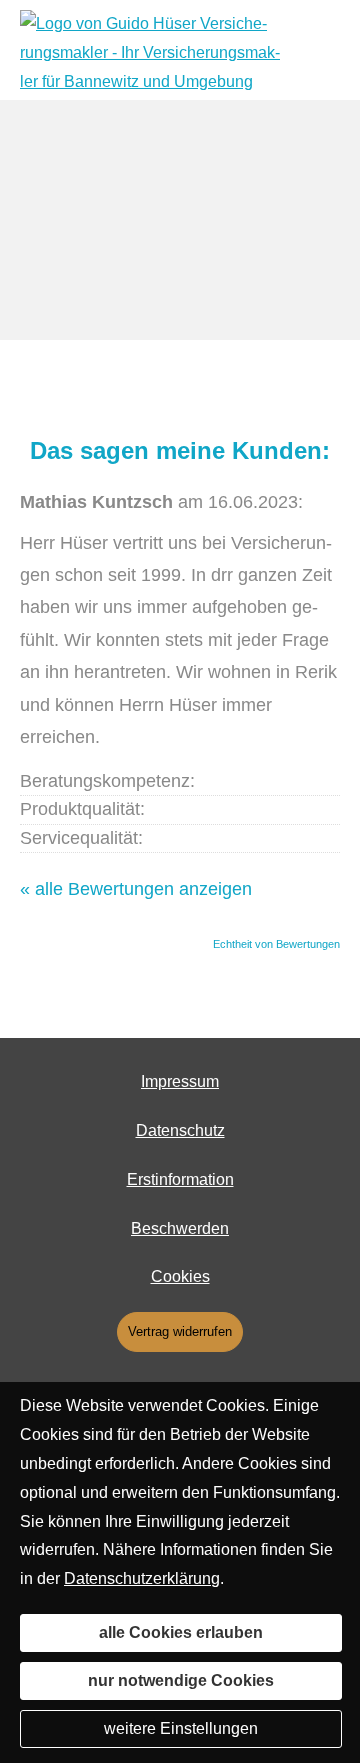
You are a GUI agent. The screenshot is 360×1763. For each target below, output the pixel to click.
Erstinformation (180, 1179)
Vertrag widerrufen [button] (180, 1331)
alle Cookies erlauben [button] (181, 1632)
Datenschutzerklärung (142, 1578)
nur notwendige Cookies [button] (181, 1680)
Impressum (180, 1081)
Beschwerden (180, 1228)
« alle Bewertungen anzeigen (136, 889)
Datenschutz (180, 1130)
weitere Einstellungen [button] (181, 1728)
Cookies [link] (180, 1276)
